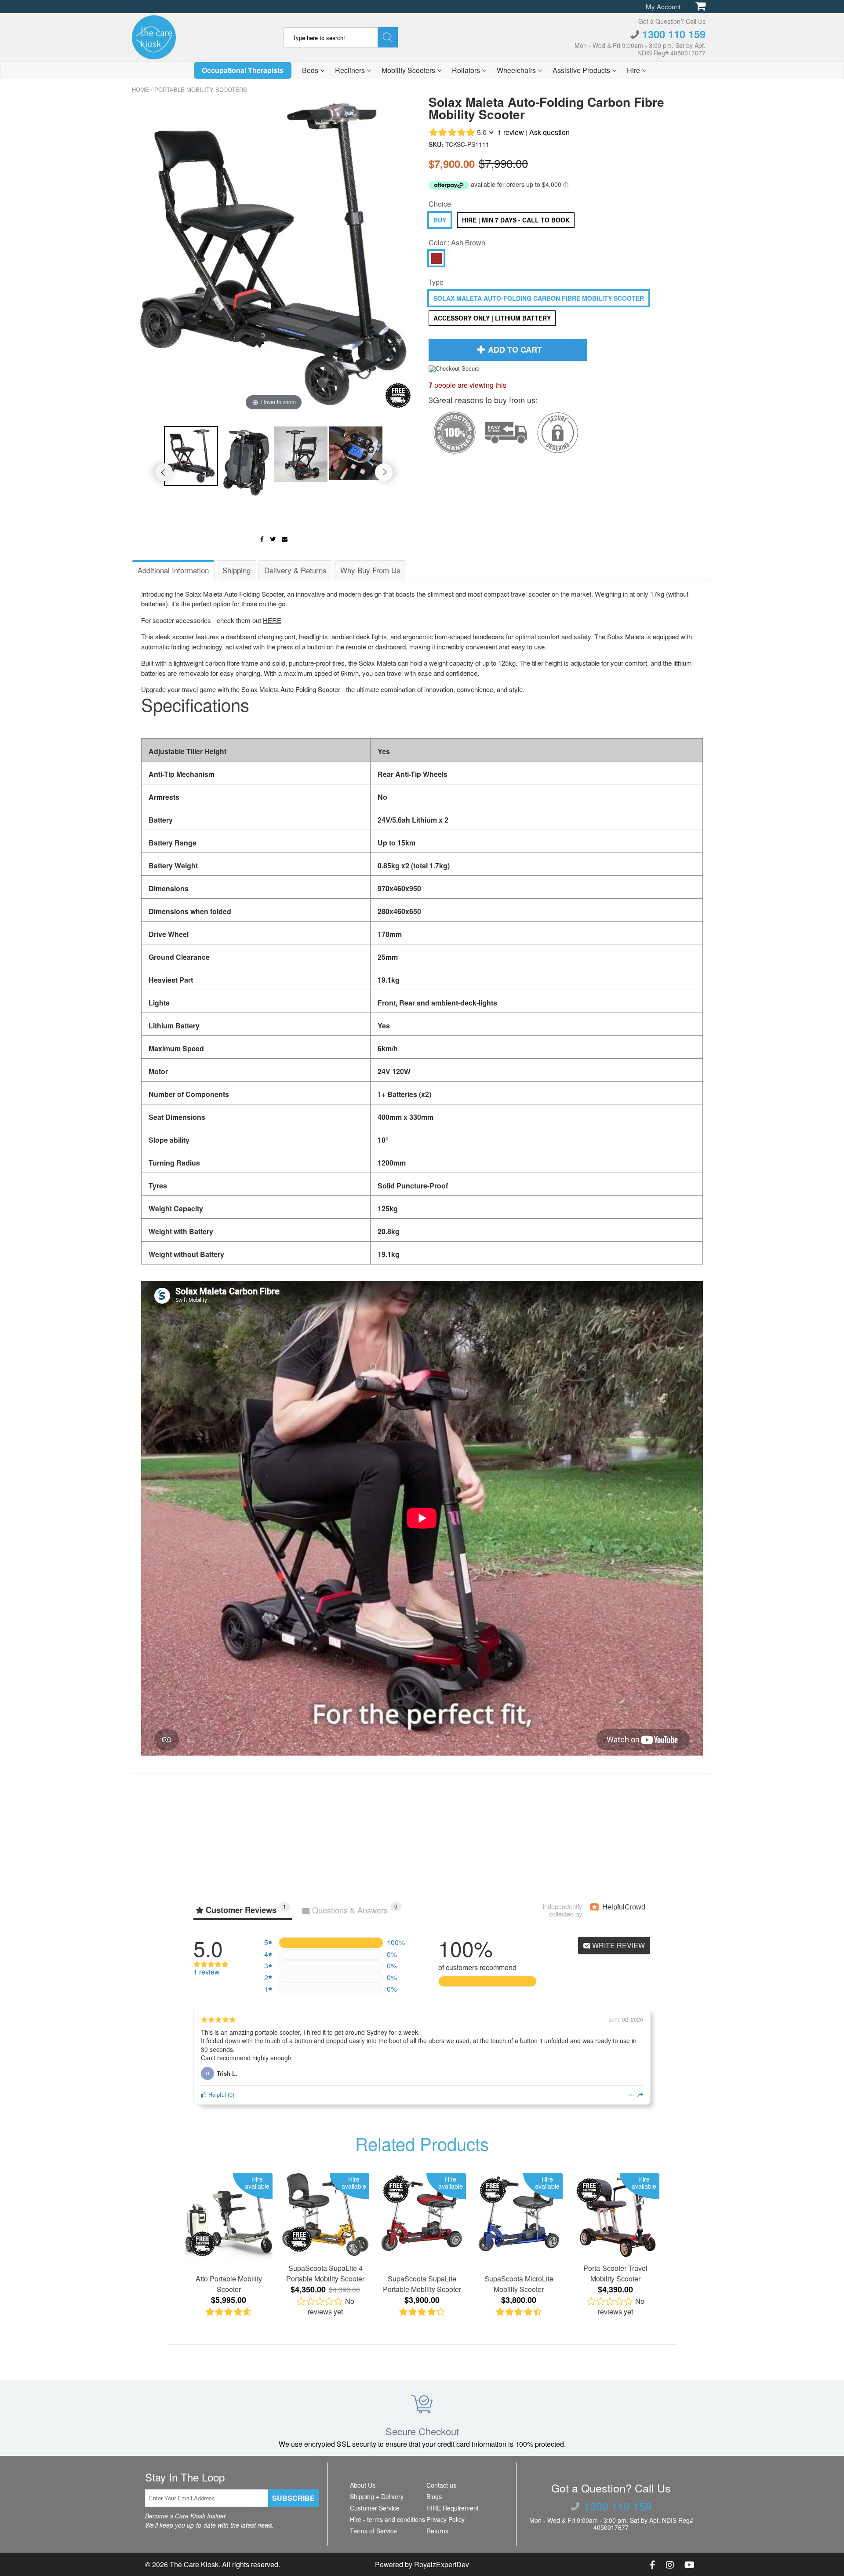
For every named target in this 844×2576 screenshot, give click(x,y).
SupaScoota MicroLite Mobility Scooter (519, 2284)
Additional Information (173, 570)
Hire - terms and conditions (387, 2519)
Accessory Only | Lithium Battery (492, 318)
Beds (311, 70)
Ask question (549, 132)
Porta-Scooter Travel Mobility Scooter (615, 2273)
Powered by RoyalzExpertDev (422, 2564)
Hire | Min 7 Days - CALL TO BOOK (516, 220)
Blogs (434, 2496)
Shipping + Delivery (377, 2496)
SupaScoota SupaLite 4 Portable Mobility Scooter (325, 2273)
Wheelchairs (517, 70)
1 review (511, 132)
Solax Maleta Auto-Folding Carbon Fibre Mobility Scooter (539, 298)
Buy (440, 220)
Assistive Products (582, 70)
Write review (618, 1945)
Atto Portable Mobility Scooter (229, 2284)
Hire (634, 70)
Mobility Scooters (409, 70)
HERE (272, 620)
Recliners (351, 70)
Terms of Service (373, 2531)
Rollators (467, 70)
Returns (437, 2531)
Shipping (236, 570)
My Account (663, 6)
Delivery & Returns (295, 570)
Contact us (441, 2485)
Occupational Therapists (243, 70)
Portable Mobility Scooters (201, 89)
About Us (363, 2485)
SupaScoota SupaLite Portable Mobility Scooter (422, 2284)
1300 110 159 (672, 34)
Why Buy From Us (370, 570)
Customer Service (375, 2508)
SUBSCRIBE (293, 2498)
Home (140, 89)
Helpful (216, 2094)
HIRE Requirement (453, 2508)
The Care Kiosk (194, 2564)
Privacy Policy (446, 2519)
